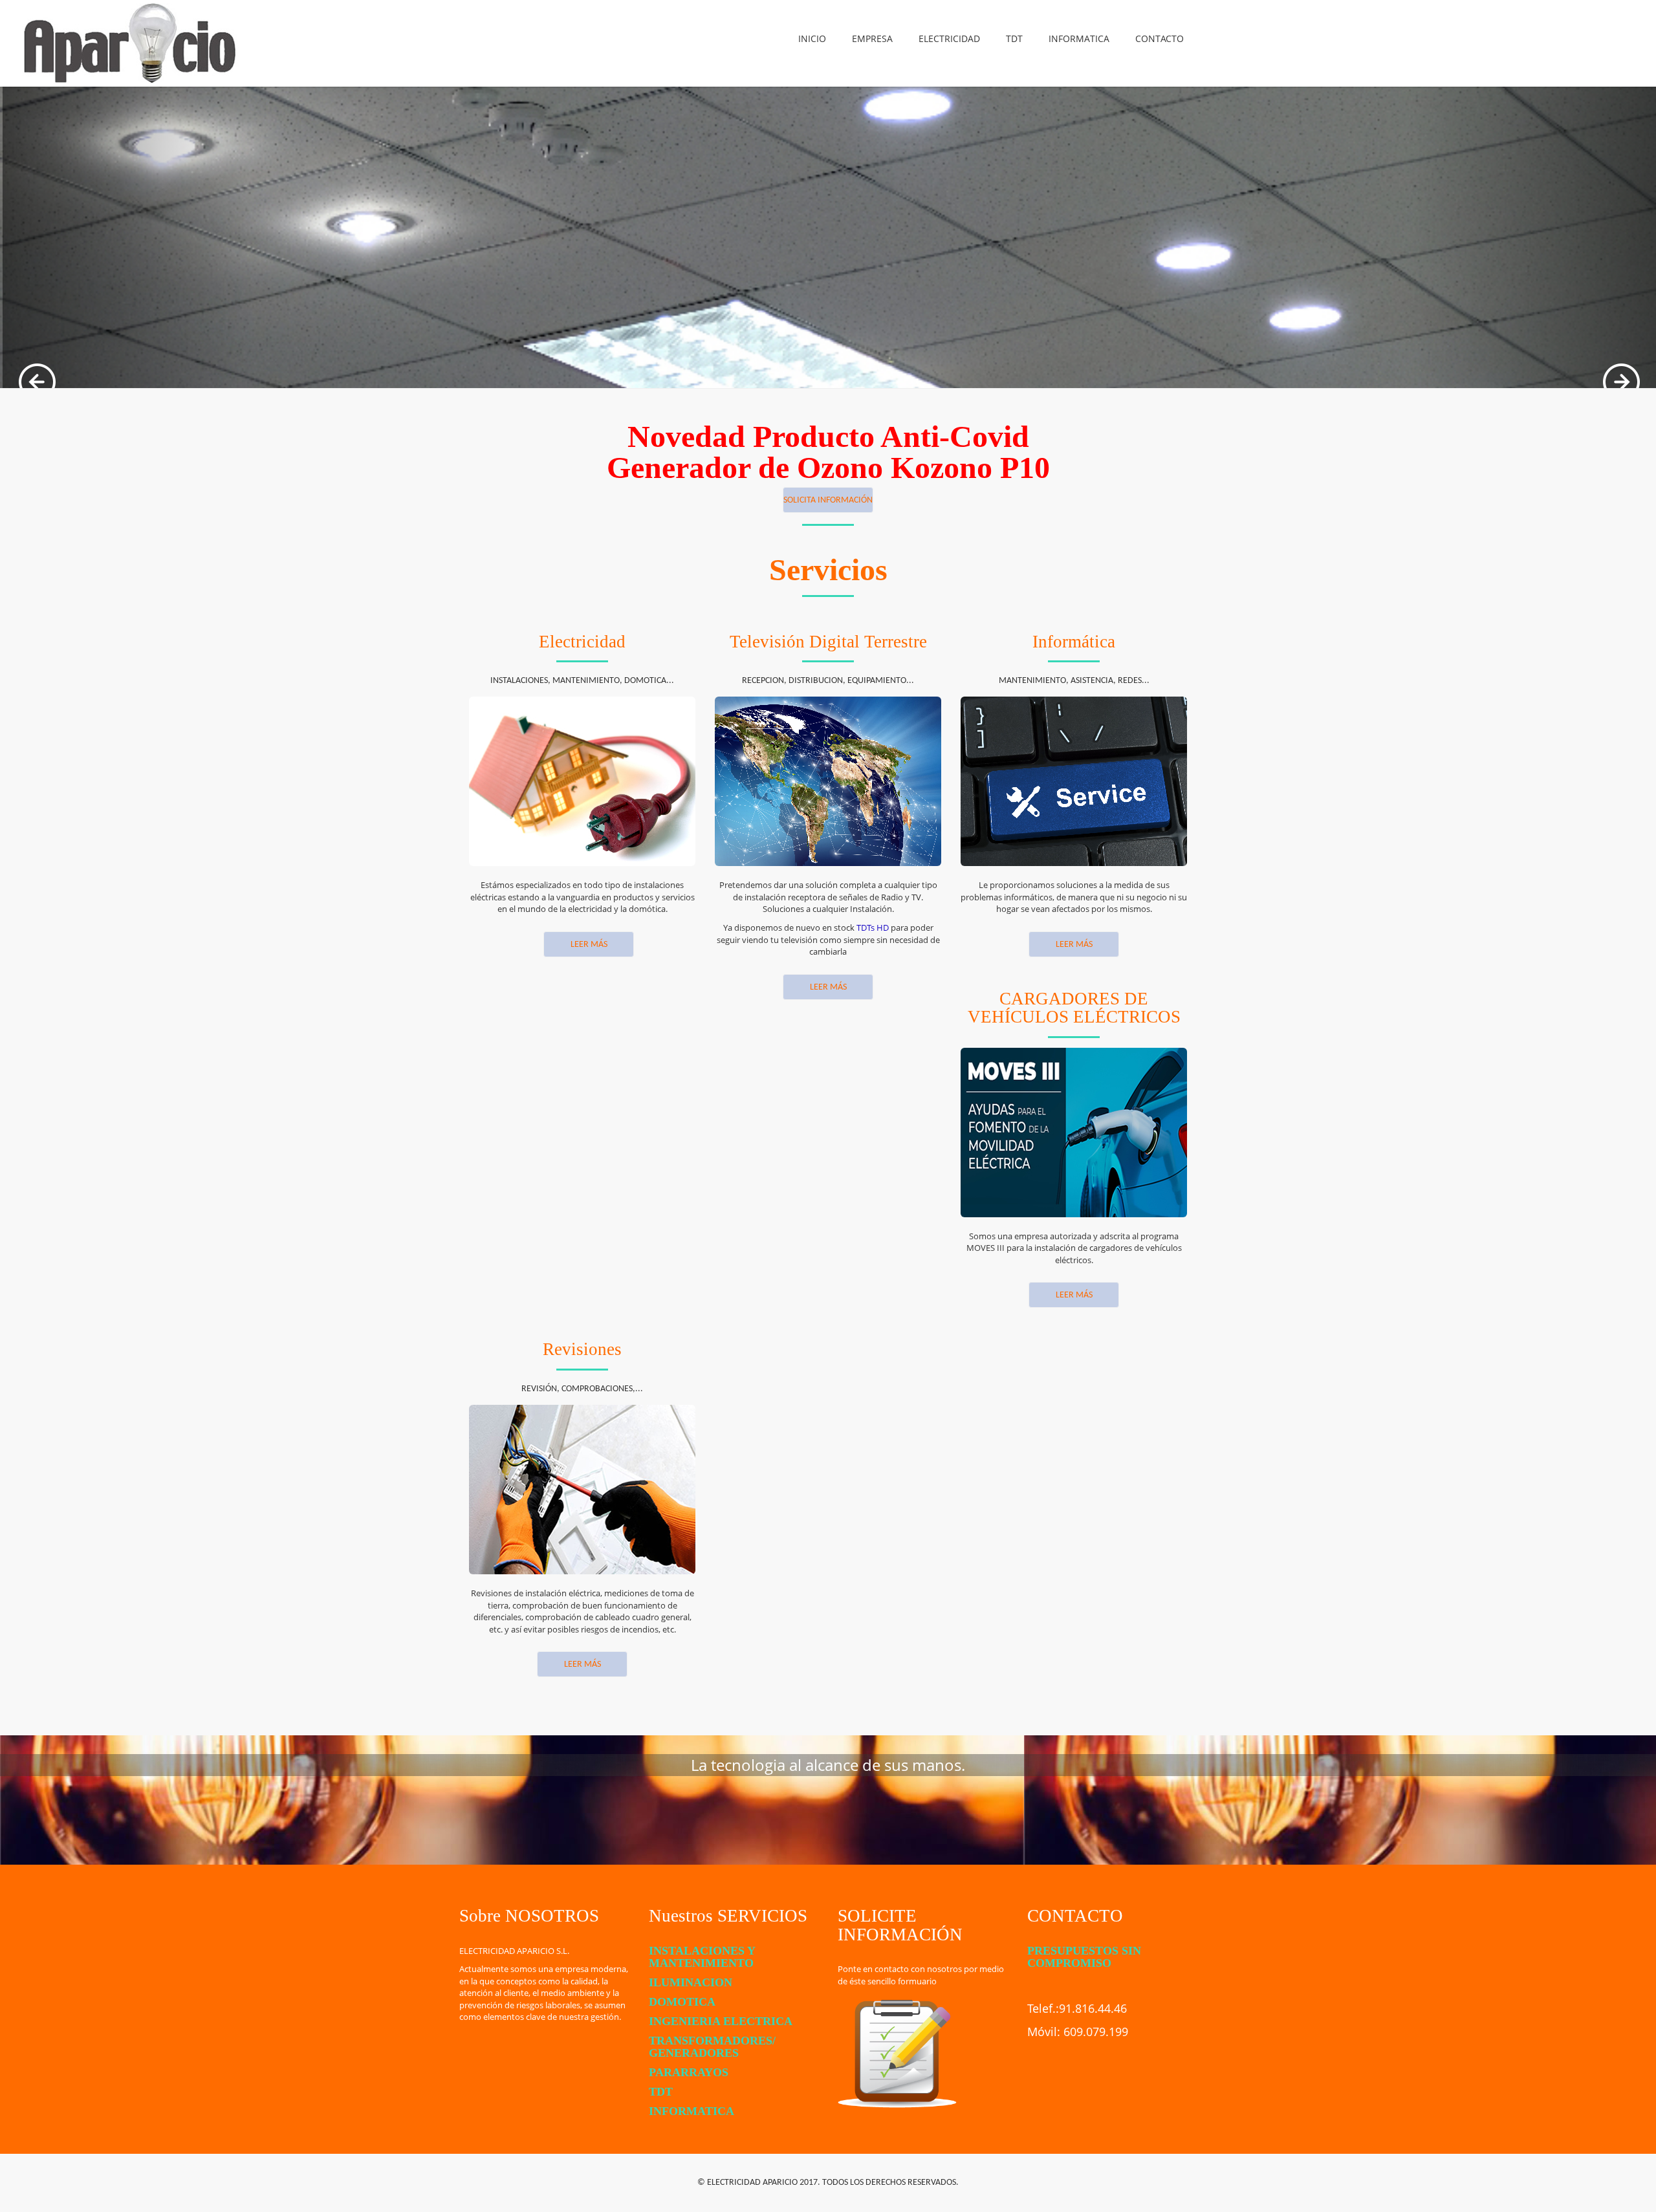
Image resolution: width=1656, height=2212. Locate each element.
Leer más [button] (828, 987)
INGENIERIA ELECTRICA (721, 2021)
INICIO (812, 38)
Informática (1074, 642)
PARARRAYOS (689, 2072)
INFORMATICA (1079, 38)
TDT (1014, 38)
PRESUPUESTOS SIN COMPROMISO (1084, 1957)
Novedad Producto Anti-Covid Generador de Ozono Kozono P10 (828, 452)
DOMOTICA (682, 2002)
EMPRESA (872, 38)
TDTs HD (873, 927)
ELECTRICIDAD (949, 38)
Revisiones (582, 1349)
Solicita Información (828, 500)
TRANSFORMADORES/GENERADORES (712, 2047)
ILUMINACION (691, 1982)
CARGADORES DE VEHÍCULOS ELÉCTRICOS (1074, 1008)
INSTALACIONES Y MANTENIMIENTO (702, 1957)
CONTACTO (1160, 38)
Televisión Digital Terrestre (828, 642)
